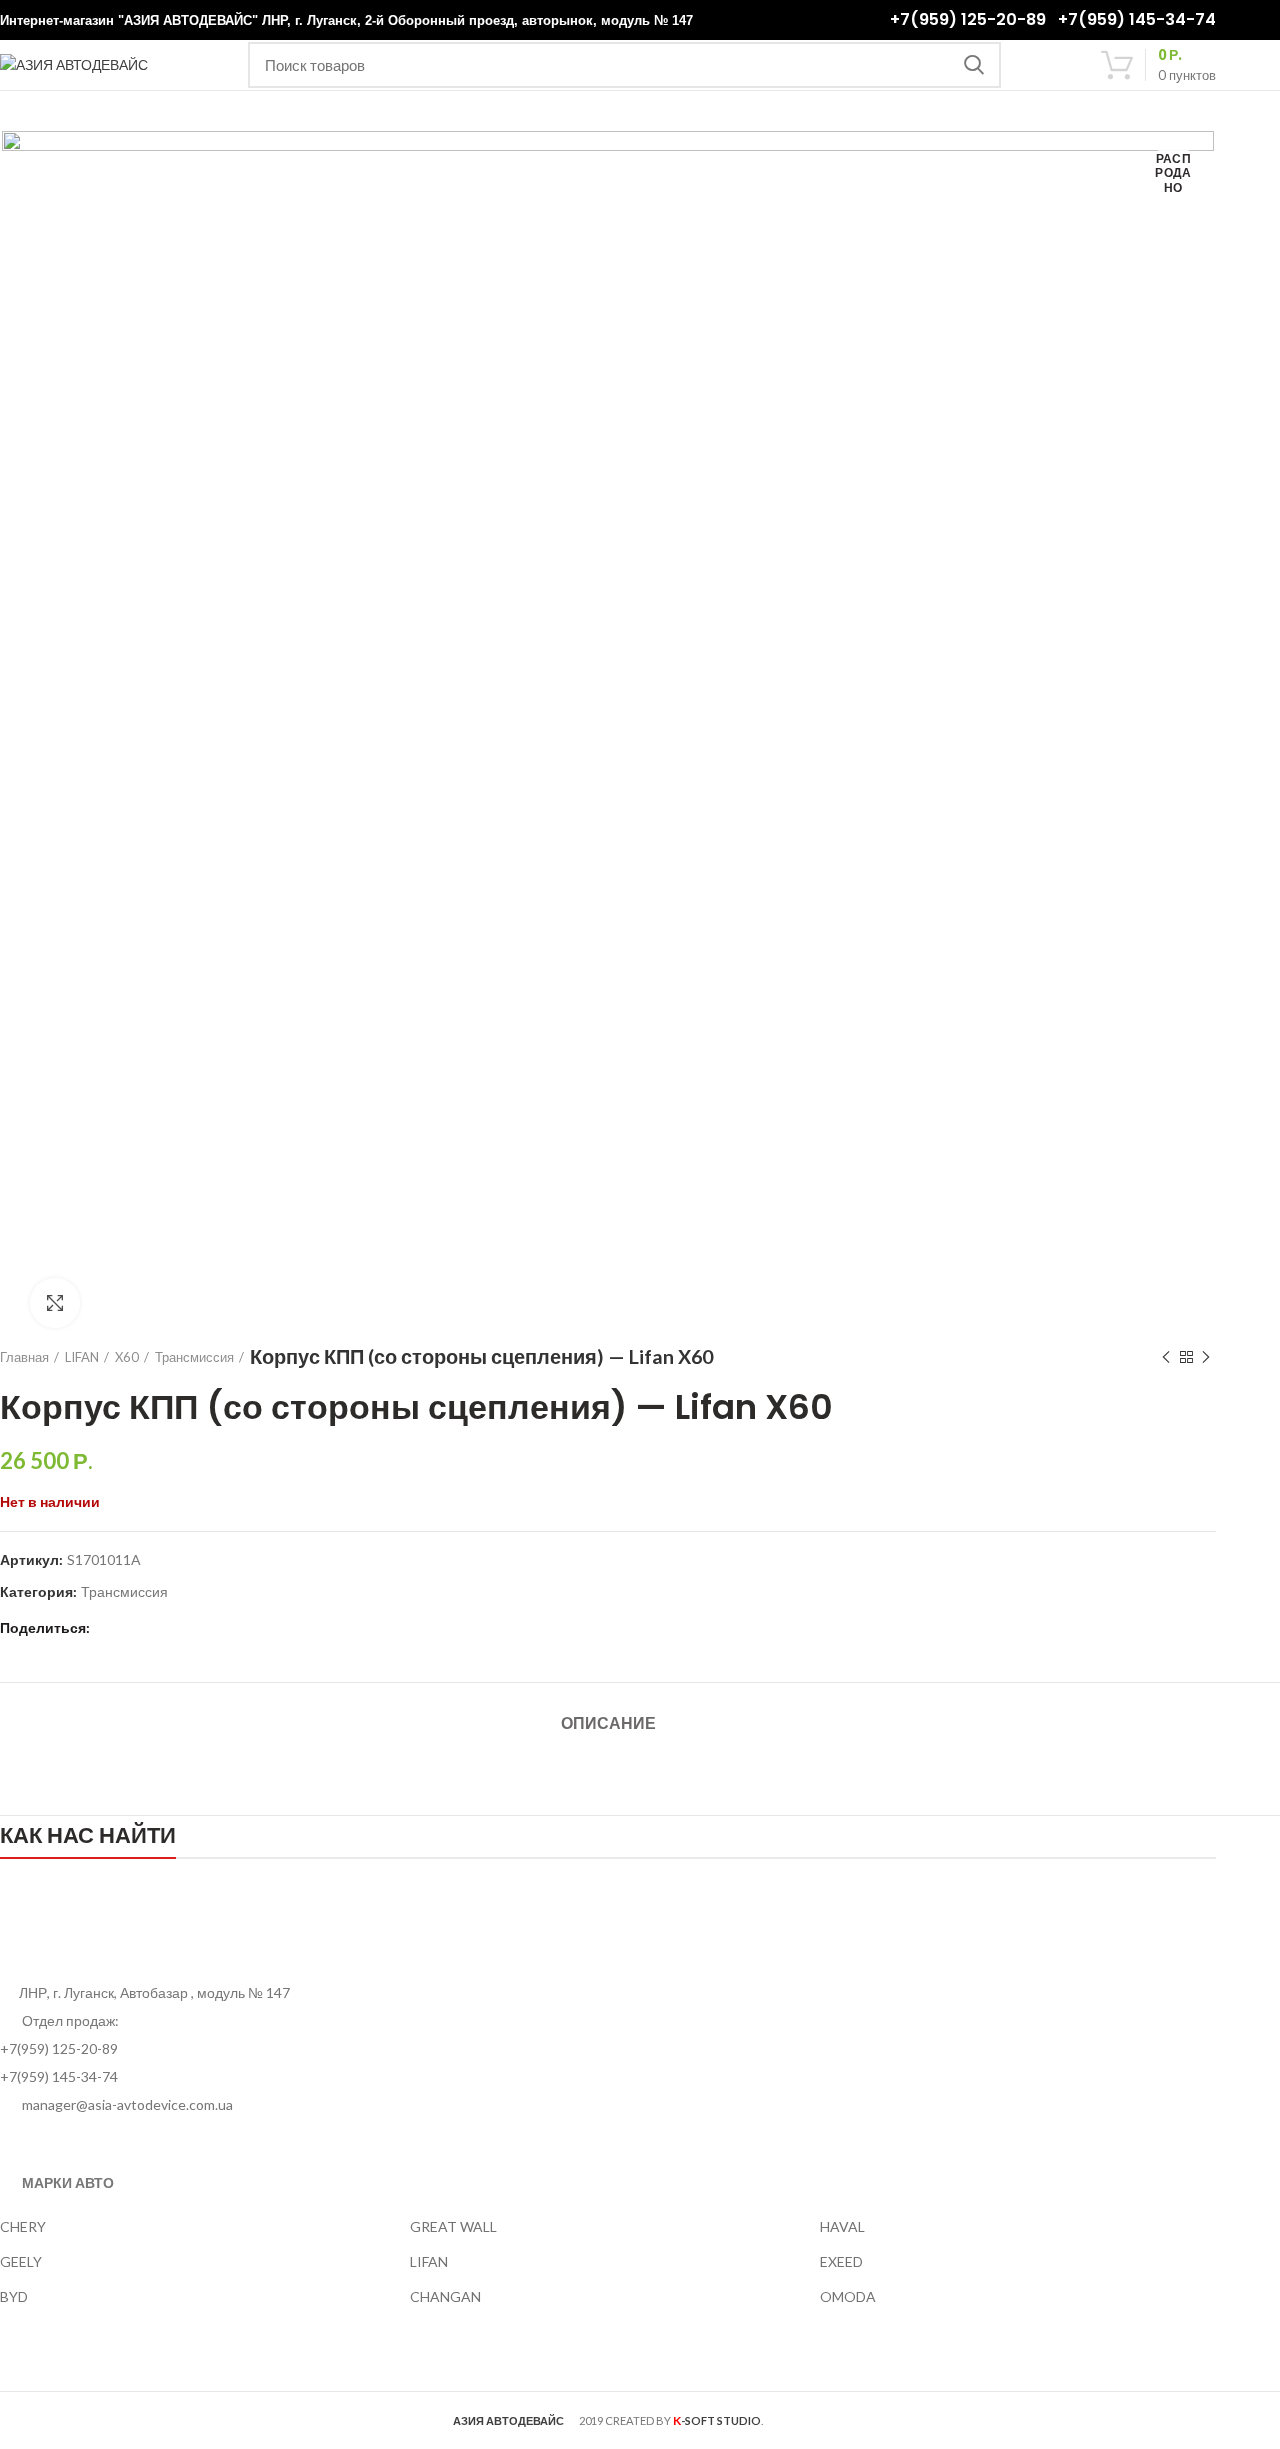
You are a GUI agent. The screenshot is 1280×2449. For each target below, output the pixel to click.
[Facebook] (110, 1629)
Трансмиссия (194, 1357)
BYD (14, 2296)
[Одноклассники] (135, 1629)
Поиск (974, 65)
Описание (608, 1723)
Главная (24, 1357)
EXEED (841, 2261)
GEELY (21, 2261)
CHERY (23, 2226)
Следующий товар (1206, 1357)
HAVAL (842, 2226)
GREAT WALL (453, 2226)
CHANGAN (445, 2296)
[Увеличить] (55, 1303)
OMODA (848, 2296)
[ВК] (160, 1629)
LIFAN (82, 1357)
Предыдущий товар (1166, 1357)
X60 (127, 1357)
